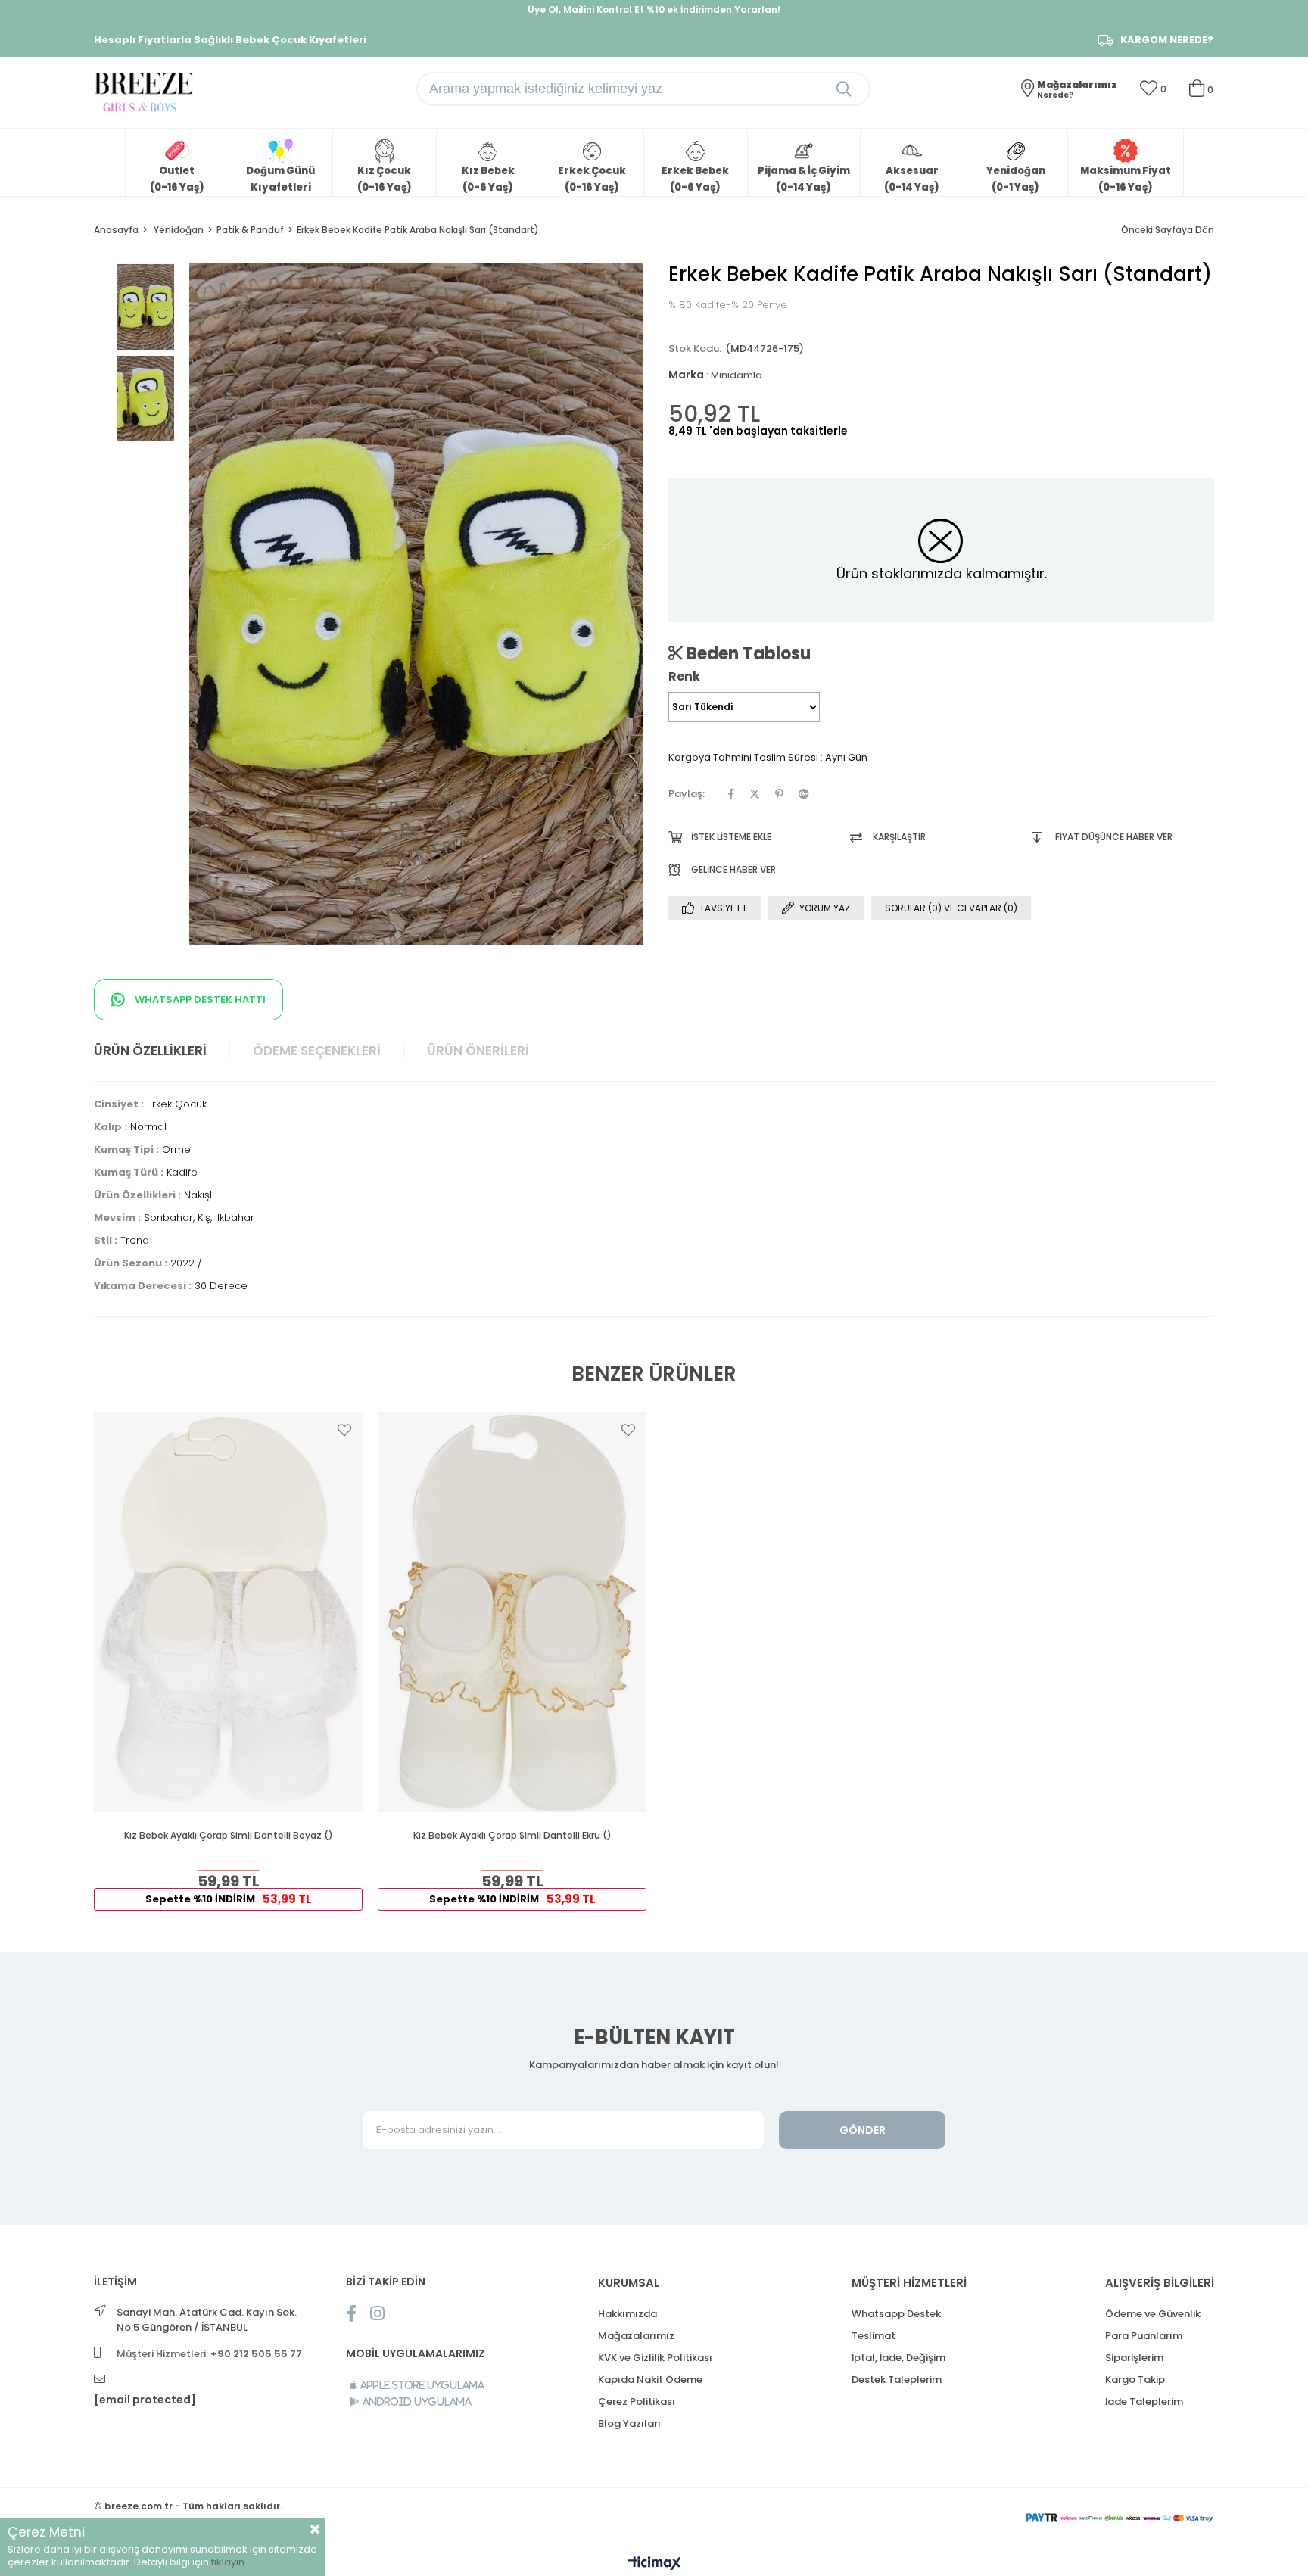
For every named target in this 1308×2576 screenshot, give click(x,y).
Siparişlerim (1134, 2358)
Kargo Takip (1135, 2380)
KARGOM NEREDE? (1167, 40)
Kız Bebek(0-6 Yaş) (488, 179)
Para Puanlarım (1144, 2336)
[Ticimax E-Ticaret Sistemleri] (654, 2564)
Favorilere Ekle (344, 1430)
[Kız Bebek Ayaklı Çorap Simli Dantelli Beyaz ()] (228, 1612)
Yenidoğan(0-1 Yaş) (1016, 179)
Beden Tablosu (747, 653)
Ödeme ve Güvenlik (1153, 2314)
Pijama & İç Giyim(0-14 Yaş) (804, 179)
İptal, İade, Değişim (898, 2358)
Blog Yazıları (629, 2423)
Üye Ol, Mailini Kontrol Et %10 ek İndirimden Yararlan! (654, 9)
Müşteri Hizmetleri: (209, 2354)
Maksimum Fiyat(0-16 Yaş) (1126, 179)
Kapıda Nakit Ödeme (650, 2380)
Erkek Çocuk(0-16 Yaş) (592, 179)
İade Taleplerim (1144, 2402)
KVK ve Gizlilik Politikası (655, 2358)
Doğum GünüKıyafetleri (280, 179)
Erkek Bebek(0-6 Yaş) (695, 179)
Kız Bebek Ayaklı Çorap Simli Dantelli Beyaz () (229, 1836)
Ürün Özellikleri (150, 1051)
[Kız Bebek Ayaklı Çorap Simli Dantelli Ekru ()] (512, 1612)
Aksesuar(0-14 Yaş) (912, 179)
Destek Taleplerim (897, 2380)
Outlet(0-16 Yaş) (177, 179)
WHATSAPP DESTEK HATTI (199, 1000)
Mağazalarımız (636, 2336)
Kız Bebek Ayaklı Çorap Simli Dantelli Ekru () (512, 1836)
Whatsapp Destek (896, 2314)
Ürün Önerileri (478, 1051)
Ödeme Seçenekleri (317, 1051)
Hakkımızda (628, 2314)
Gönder (863, 2130)
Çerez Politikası (637, 2402)
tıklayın (228, 2562)
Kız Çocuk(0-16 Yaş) (385, 179)
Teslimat (874, 2336)
